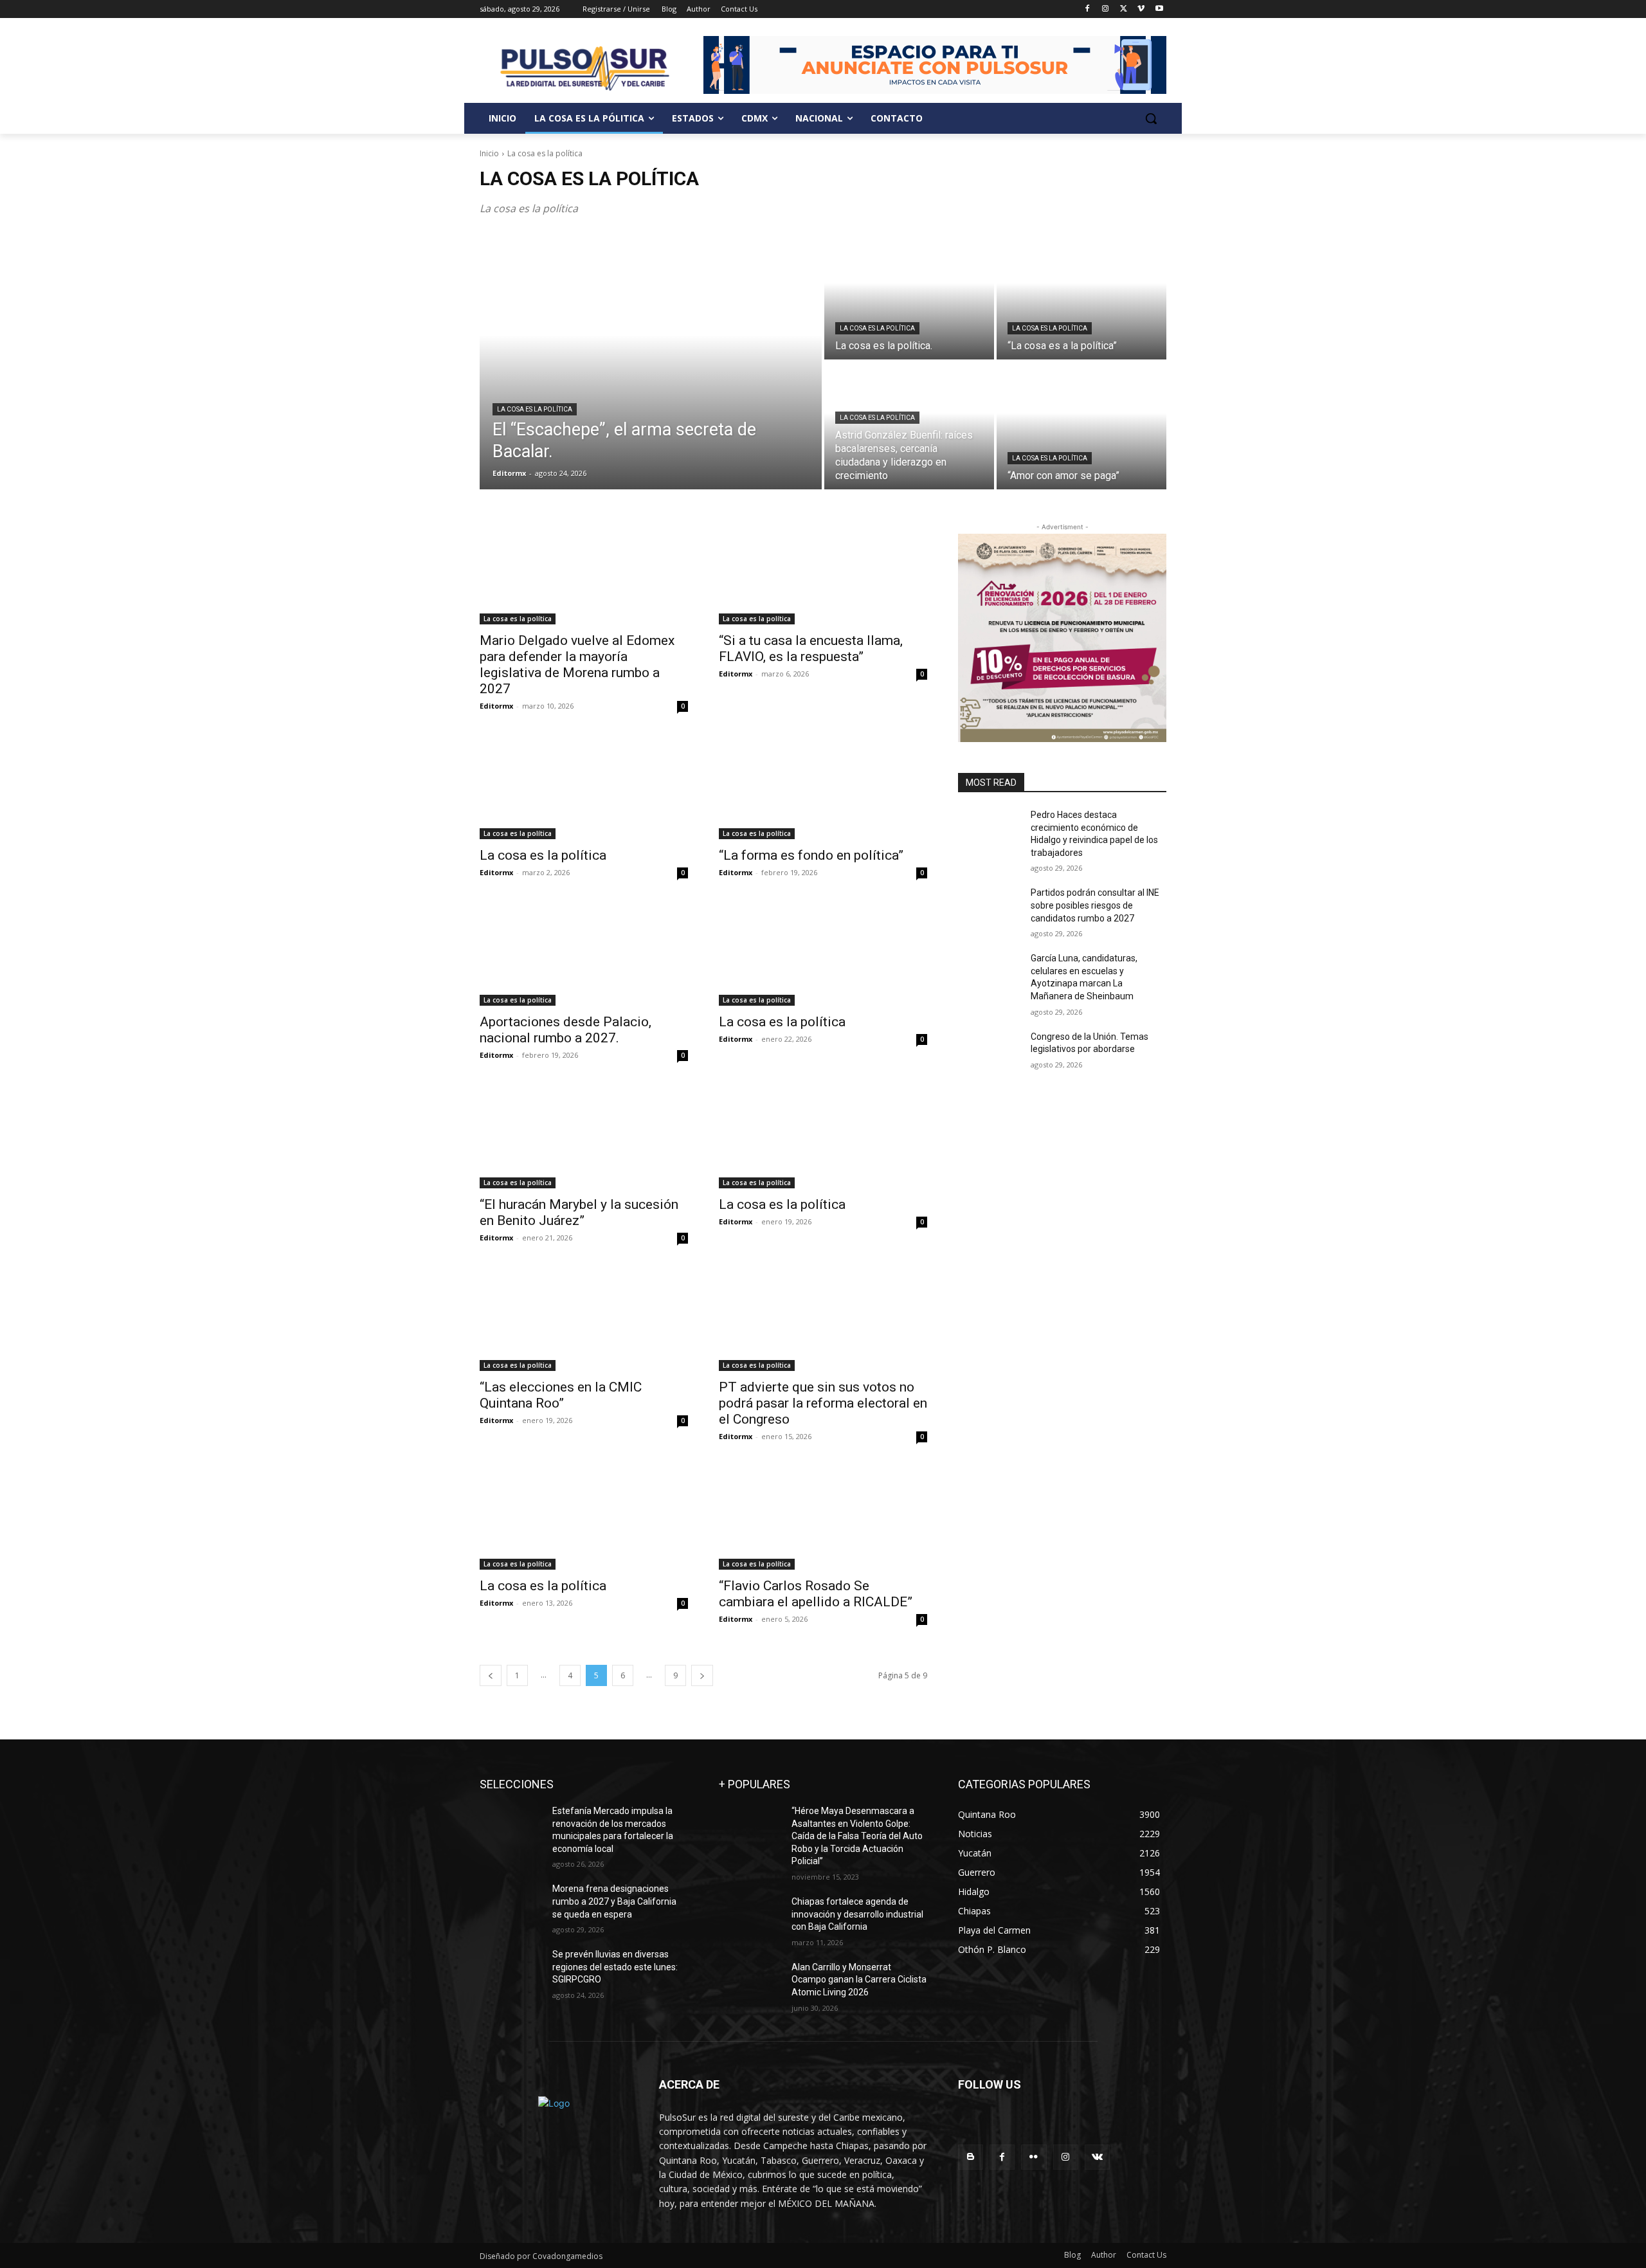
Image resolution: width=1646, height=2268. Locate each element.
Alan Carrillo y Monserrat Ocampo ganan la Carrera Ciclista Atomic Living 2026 (859, 1980)
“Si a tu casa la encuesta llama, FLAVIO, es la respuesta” (811, 649)
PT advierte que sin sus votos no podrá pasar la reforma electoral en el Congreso (823, 1403)
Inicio (489, 153)
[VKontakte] (1097, 2157)
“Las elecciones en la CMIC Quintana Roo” (561, 1395)
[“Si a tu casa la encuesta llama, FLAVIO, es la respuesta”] (823, 572)
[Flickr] (1034, 2157)
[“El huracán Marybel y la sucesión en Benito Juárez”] (584, 1136)
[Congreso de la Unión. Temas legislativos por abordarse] (989, 1053)
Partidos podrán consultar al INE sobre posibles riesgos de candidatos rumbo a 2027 (1095, 905)
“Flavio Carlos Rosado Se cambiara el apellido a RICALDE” (816, 1594)
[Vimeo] (1141, 9)
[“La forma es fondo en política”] (823, 787)
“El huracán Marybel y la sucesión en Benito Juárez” (579, 1212)
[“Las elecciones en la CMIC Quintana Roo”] (584, 1319)
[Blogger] (971, 2157)
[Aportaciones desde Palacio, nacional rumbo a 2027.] (584, 954)
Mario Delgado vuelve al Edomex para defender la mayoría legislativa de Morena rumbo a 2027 (577, 665)
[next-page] (702, 1675)
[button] (1151, 118)
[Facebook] (1088, 9)
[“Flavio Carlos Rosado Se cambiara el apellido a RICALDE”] (823, 1518)
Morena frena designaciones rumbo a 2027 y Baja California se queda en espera (614, 1901)
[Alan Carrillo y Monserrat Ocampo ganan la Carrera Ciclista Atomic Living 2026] (750, 1983)
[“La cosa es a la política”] (1081, 296)
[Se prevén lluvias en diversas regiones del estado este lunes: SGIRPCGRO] (511, 1970)
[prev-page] (491, 1675)
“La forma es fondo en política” (811, 855)
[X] (1124, 9)
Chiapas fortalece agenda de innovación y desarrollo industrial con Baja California (857, 1914)
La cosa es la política (535, 409)
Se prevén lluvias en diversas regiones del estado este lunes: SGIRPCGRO (615, 1967)
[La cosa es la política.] (909, 296)
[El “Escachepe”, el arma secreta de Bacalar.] (651, 361)
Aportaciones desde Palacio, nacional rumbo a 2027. (565, 1030)
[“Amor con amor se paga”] (1081, 426)
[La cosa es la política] (584, 787)
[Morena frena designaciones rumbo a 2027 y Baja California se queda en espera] (511, 1905)
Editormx (496, 706)
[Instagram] (1106, 9)
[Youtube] (1159, 9)
